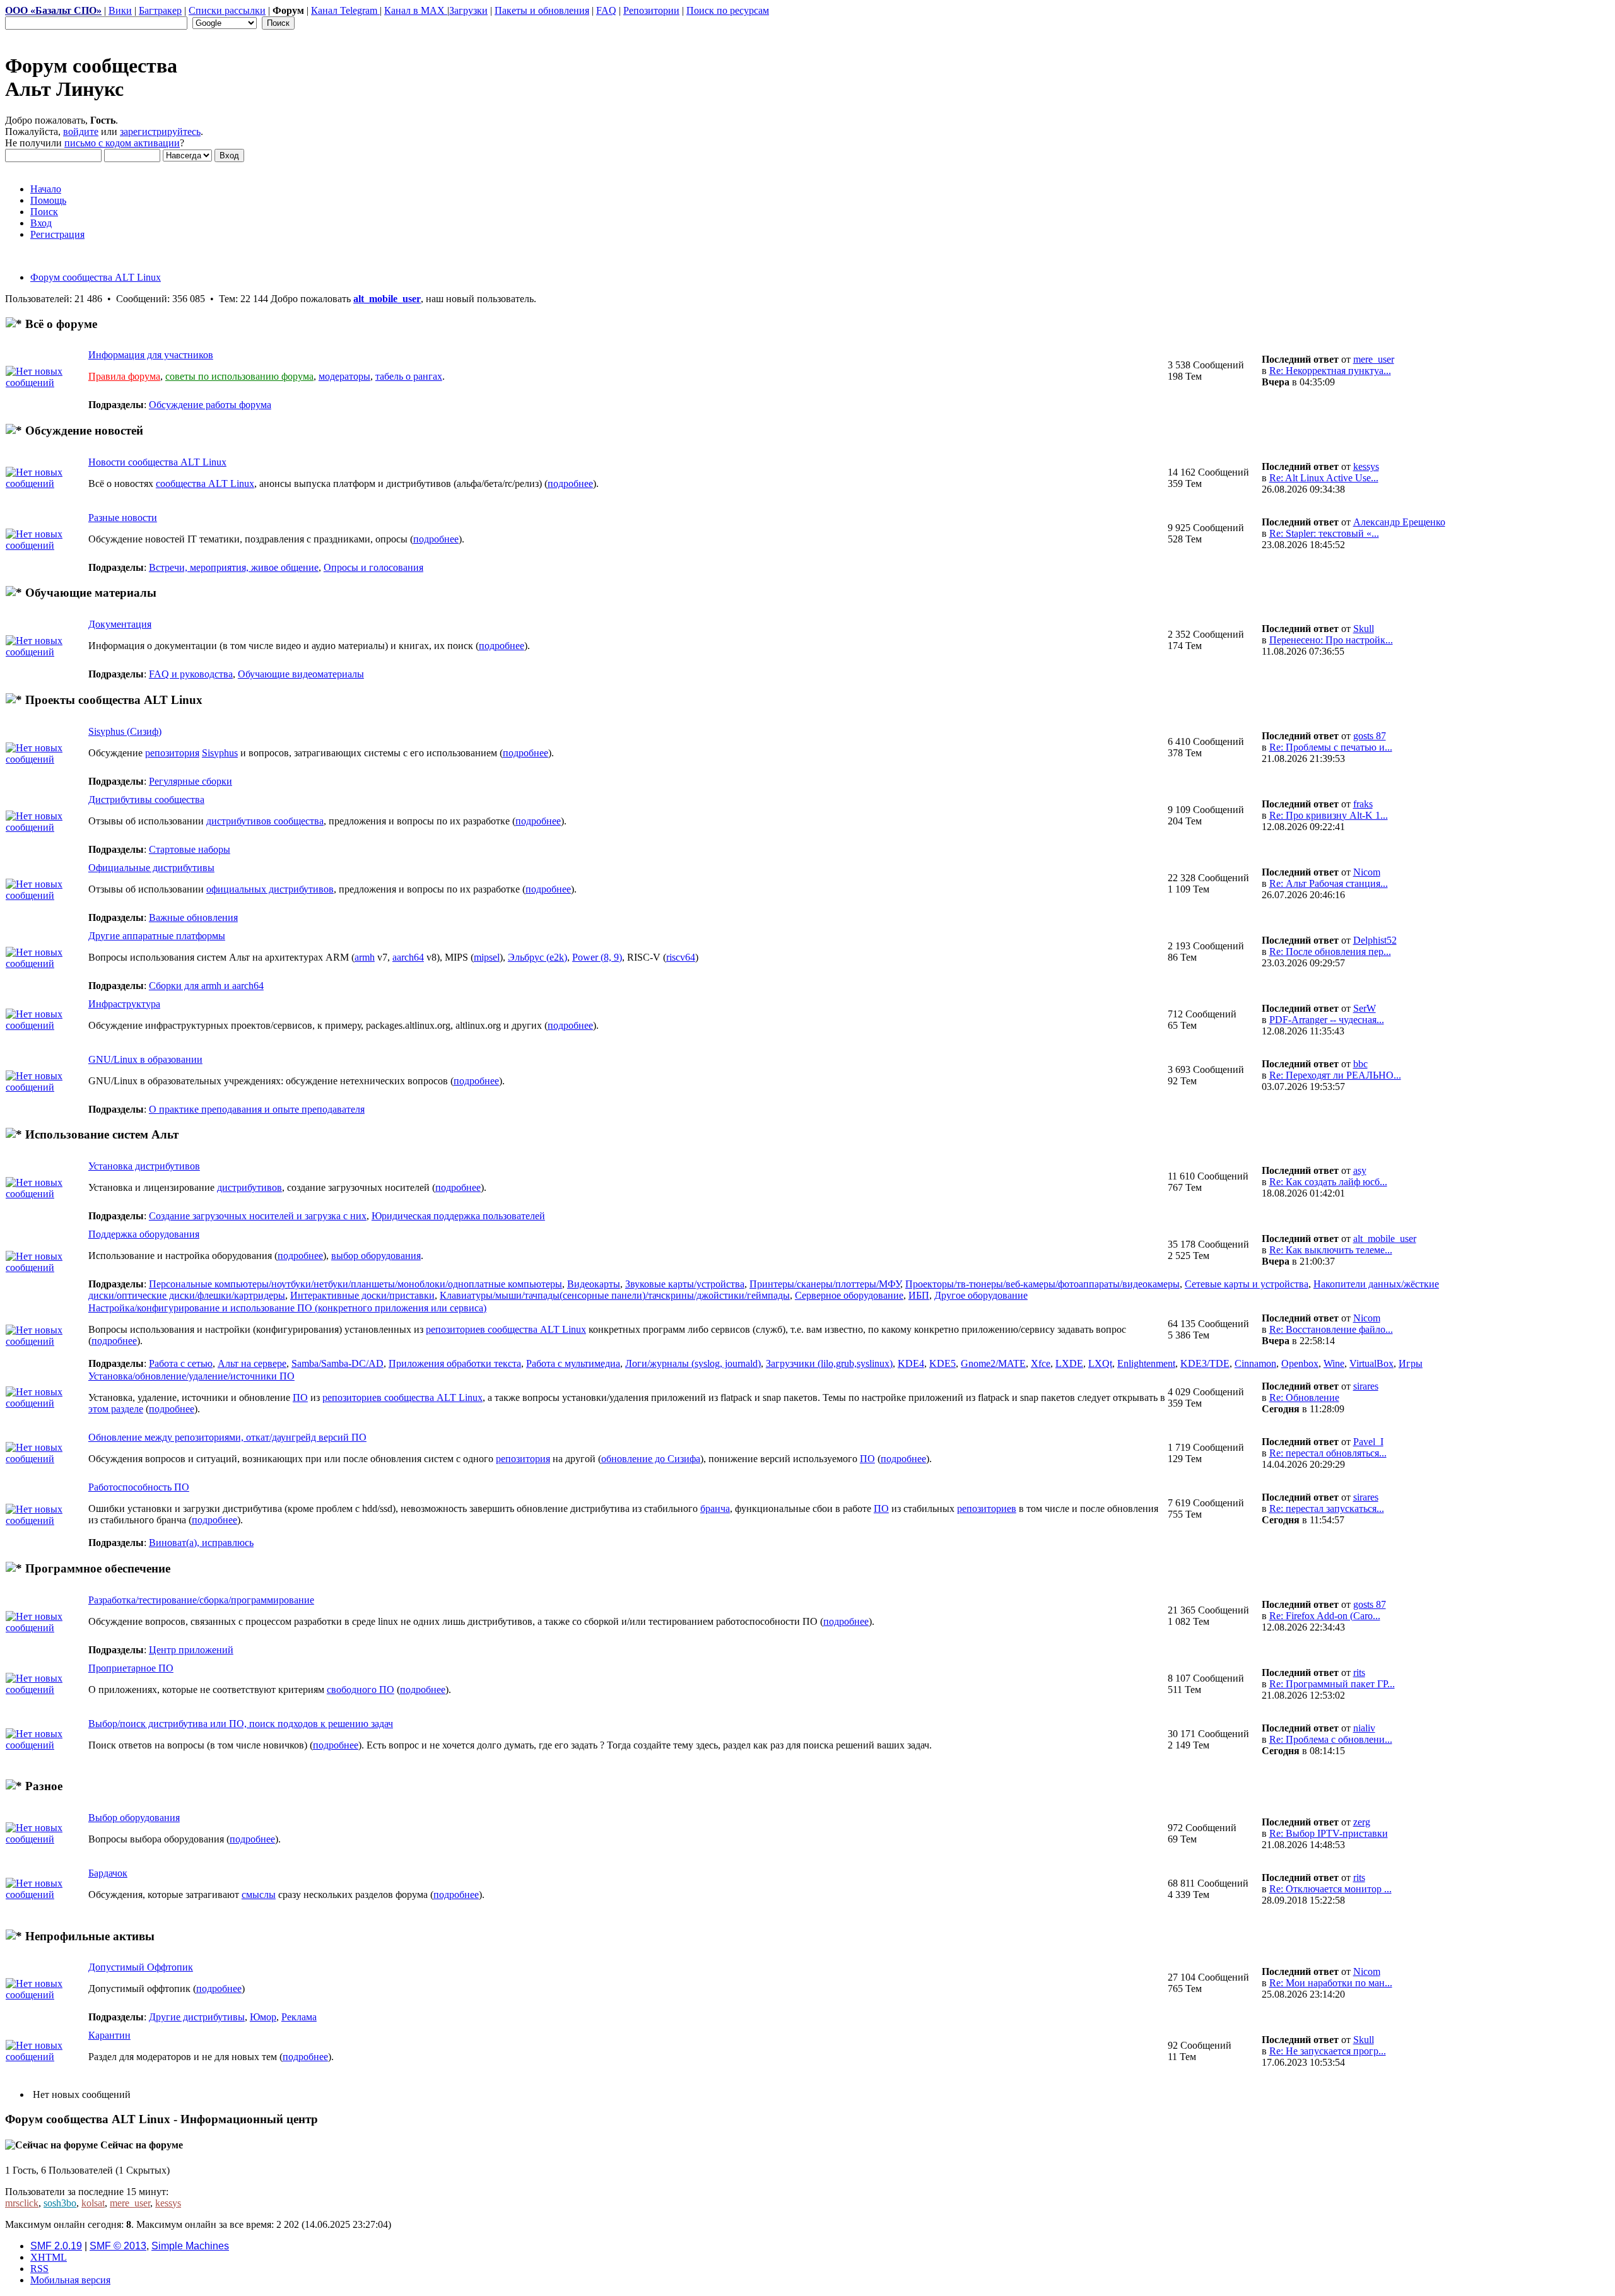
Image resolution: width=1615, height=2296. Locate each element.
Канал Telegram (345, 10)
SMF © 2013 (118, 2246)
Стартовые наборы (190, 849)
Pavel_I (1368, 1442)
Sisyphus (220, 753)
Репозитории (651, 10)
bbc (1360, 1064)
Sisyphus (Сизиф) (125, 731)
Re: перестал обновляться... (1328, 1453)
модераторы (344, 376)
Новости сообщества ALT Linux (157, 462)
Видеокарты (594, 1284)
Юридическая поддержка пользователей (458, 1216)
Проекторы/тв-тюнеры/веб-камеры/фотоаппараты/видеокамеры (1042, 1284)
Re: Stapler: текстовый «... (1324, 533)
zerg (1362, 1822)
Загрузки (468, 10)
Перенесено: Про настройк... (1331, 640)
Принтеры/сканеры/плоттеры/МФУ (825, 1284)
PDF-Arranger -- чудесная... (1327, 1020)
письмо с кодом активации (122, 143)
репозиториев (987, 1508)
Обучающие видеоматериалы (301, 674)
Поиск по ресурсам (728, 10)
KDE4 (911, 1363)
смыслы (259, 1895)
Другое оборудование (981, 1295)
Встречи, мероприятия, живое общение (234, 567)
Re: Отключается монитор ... (1330, 1889)
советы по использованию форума (239, 376)
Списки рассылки (227, 10)
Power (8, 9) (597, 957)
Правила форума (124, 376)
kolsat (93, 2203)
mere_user (1374, 359)
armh (365, 957)
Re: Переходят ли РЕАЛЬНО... (1335, 1075)
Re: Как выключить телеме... (1331, 1250)
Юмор (263, 2017)
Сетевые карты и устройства (1247, 1284)
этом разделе (116, 1409)
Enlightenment (1146, 1363)
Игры (1411, 1363)
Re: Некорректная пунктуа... (1330, 371)
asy (1360, 1170)
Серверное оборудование (849, 1295)
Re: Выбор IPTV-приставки (1329, 1833)
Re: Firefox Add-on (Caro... (1325, 1616)
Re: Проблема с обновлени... (1331, 1739)
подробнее (570, 483)
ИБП (919, 1295)
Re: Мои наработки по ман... (1331, 1983)
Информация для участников (151, 355)
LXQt (1100, 1363)
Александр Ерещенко (1399, 522)
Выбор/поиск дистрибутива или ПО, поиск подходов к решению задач (241, 1724)
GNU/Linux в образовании (145, 1059)
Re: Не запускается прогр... (1328, 2051)
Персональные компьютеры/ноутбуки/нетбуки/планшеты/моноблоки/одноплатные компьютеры (355, 1284)
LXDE (1069, 1363)
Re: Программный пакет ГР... (1332, 1684)
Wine (1334, 1363)
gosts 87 (1370, 736)
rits (1359, 1672)
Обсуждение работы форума (210, 405)
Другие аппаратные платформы (157, 936)
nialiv (1364, 1728)
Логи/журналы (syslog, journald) (693, 1363)
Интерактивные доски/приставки (362, 1295)
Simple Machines (190, 2246)
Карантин (109, 2035)
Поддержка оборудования (144, 1234)
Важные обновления (193, 917)
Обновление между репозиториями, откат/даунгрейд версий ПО (227, 1437)
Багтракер (160, 10)
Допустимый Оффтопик (141, 1967)
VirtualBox (1371, 1363)
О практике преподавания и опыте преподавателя (257, 1109)
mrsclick (22, 2203)
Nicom (1367, 872)
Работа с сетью (181, 1363)
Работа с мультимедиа (573, 1363)
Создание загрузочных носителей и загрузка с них (258, 1216)
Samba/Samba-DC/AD (338, 1363)
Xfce (1041, 1363)
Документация (120, 624)
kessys (1366, 466)
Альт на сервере (252, 1363)
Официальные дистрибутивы (151, 868)
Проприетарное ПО (131, 1668)
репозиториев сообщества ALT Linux (506, 1329)
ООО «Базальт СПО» (53, 10)
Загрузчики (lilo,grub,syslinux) (829, 1363)
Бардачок (108, 1873)
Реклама (299, 2017)
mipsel (487, 957)
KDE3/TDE (1205, 1363)
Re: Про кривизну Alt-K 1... (1329, 815)
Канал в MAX (416, 10)
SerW (1365, 1008)
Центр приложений (191, 1650)
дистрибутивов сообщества (265, 821)
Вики (120, 10)
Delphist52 (1375, 940)
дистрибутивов (250, 1187)
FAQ (606, 10)
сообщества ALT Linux (205, 483)
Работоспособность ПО (139, 1487)
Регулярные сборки (191, 781)
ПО (300, 1397)
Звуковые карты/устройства (685, 1284)
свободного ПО (361, 1690)
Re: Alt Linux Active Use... (1324, 478)
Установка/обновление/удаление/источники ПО (191, 1376)
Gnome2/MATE (993, 1363)
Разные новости (123, 518)
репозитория (172, 753)
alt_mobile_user (387, 299)
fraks (1363, 804)
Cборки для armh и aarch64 (206, 986)
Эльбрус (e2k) (537, 957)
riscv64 (681, 957)
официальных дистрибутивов (270, 889)
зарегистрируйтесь (160, 132)
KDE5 (943, 1363)
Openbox (1300, 1363)
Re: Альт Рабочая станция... (1329, 883)
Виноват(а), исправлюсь (201, 1543)
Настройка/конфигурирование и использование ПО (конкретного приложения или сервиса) (287, 1308)
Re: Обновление (1304, 1397)
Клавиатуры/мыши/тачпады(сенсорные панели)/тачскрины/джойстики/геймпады (615, 1295)
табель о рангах (409, 376)
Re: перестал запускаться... (1327, 1508)
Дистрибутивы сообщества (146, 799)
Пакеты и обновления (542, 10)
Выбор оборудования (134, 1818)
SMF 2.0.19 (56, 2246)
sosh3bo (60, 2203)
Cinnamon (1255, 1363)
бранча (715, 1508)
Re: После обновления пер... (1330, 952)
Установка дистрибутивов (144, 1166)
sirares (1366, 1386)
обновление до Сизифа (651, 1459)
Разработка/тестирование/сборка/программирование (201, 1600)
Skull (1364, 629)
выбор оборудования (376, 1256)
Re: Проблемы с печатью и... (1331, 747)
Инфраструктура (124, 1004)
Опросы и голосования (373, 567)
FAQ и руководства (191, 674)
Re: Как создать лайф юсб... (1328, 1182)
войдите (81, 132)
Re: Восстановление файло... (1331, 1329)
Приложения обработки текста (455, 1363)
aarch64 (408, 957)
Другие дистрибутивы (197, 2017)
